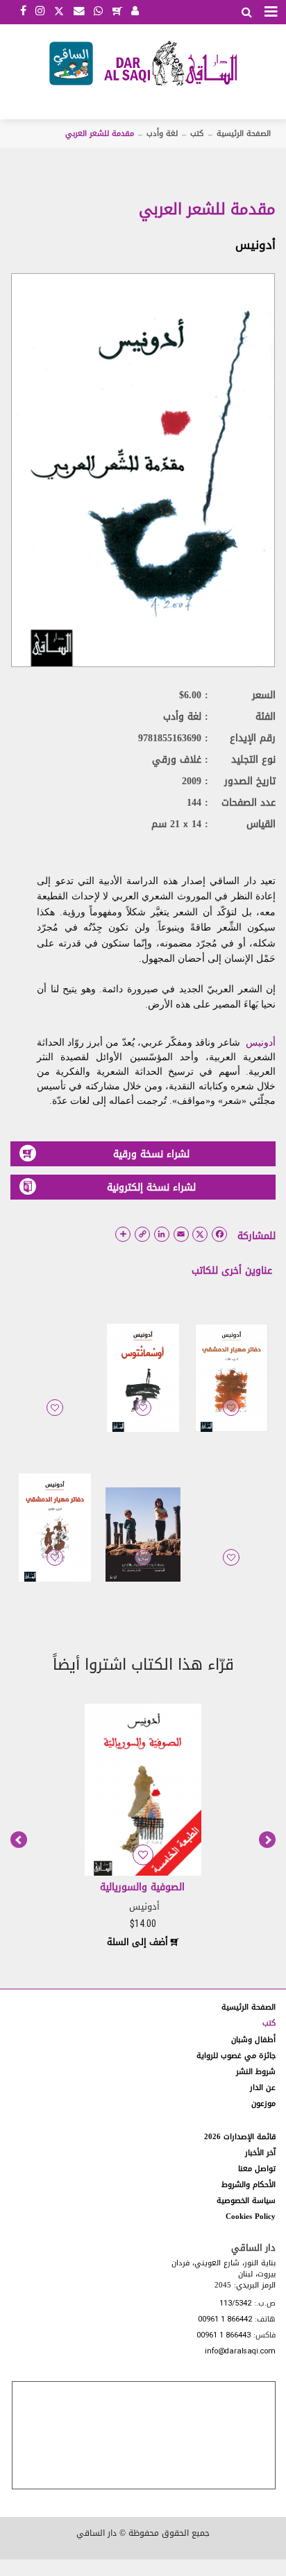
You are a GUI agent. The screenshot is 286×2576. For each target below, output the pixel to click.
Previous (19, 1840)
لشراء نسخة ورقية (151, 1154)
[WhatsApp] (98, 12)
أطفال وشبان (253, 2040)
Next (267, 1840)
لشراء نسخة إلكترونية (151, 1187)
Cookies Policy (251, 2216)
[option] (143, 1824)
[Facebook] (23, 12)
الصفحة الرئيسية (244, 133)
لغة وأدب (162, 133)
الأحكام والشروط (249, 2185)
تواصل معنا (257, 2169)
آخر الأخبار (260, 2153)
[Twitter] (59, 10)
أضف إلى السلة (139, 1942)
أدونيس (255, 245)
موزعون (263, 2103)
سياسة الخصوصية (246, 2201)
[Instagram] (40, 12)
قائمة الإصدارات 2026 (240, 2137)
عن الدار (263, 2087)
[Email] (79, 12)
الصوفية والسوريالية (142, 1887)
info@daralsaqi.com (240, 2352)
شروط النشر (256, 2072)
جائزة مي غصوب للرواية (236, 2056)
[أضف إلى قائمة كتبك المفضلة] (231, 1417)
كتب (197, 133)
